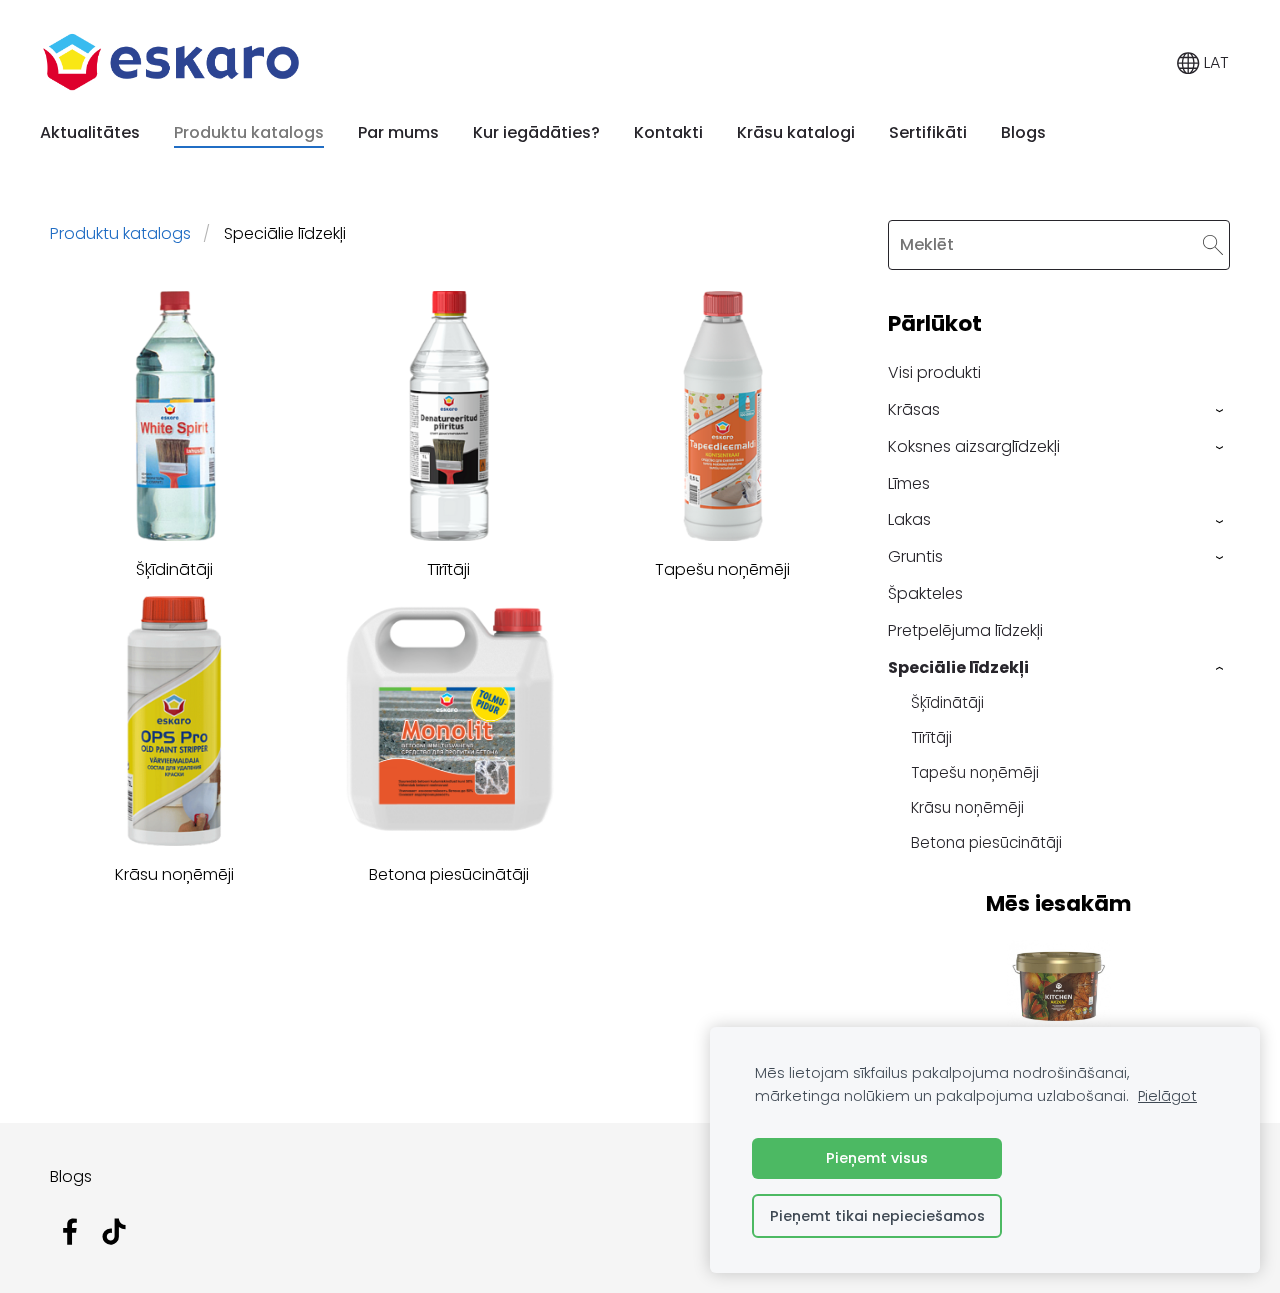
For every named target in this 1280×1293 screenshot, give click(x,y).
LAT (1214, 62)
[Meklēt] (1213, 244)
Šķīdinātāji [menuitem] (947, 702)
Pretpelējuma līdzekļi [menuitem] (965, 630)
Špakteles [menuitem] (925, 593)
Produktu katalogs (120, 233)
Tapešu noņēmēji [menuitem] (975, 772)
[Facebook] (70, 1231)
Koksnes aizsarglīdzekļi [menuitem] (974, 446)
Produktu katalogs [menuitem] (249, 132)
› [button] (1220, 410)
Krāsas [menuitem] (914, 409)
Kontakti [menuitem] (668, 132)
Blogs (71, 1176)
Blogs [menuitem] (1023, 132)
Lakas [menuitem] (909, 519)
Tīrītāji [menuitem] (931, 737)
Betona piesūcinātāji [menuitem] (986, 842)
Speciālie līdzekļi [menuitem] (958, 667)
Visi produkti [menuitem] (934, 372)
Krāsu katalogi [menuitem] (796, 132)
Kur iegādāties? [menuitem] (536, 132)
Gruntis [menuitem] (915, 556)
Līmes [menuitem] (909, 483)
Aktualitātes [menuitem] (90, 132)
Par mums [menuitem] (398, 132)
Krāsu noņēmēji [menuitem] (967, 807)
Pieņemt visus (877, 1158)
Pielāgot (1167, 1096)
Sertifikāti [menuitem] (928, 132)
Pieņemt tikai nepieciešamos (877, 1216)
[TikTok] (114, 1231)
